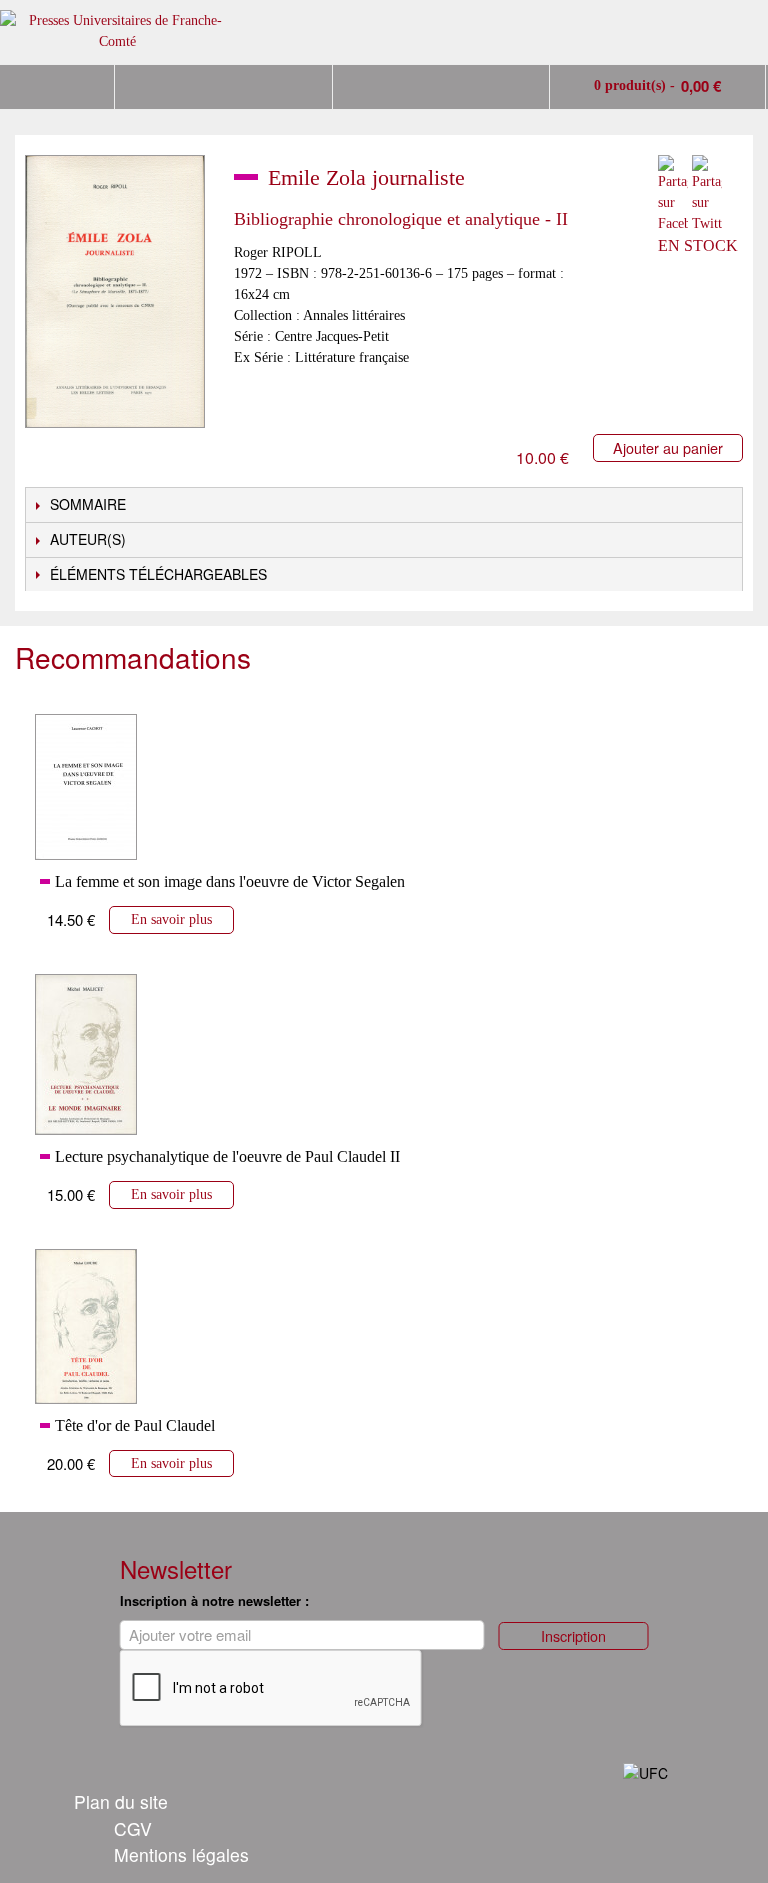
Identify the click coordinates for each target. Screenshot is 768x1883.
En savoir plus (171, 919)
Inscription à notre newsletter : (214, 1600)
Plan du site (121, 1801)
